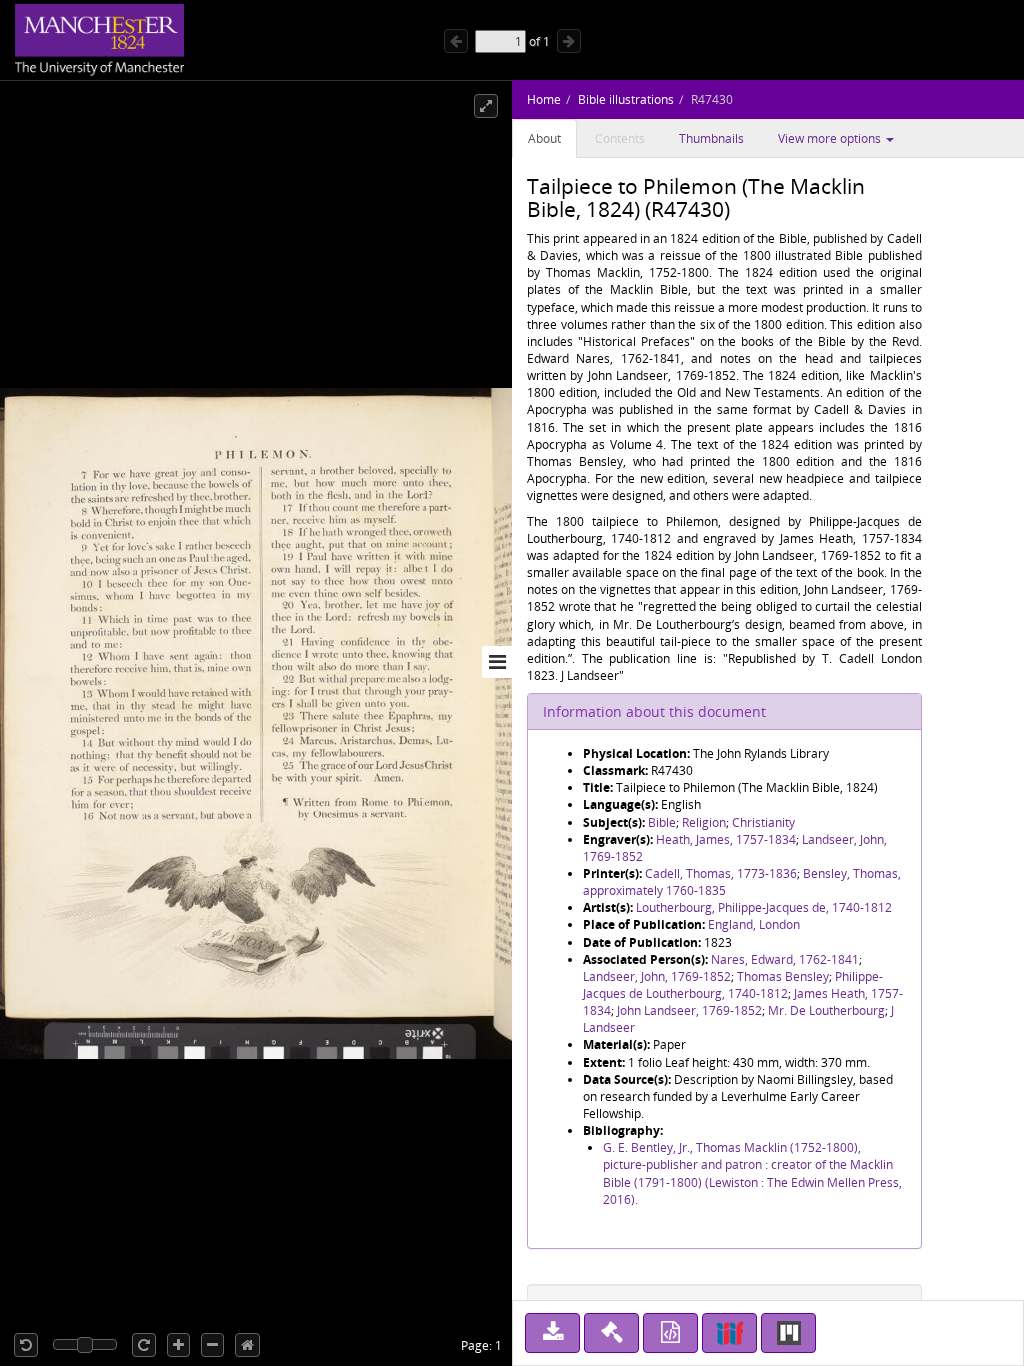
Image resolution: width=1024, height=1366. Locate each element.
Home (544, 99)
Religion (704, 822)
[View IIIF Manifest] (729, 1333)
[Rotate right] (144, 1345)
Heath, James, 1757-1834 (726, 839)
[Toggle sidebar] (497, 662)
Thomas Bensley (783, 976)
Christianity (763, 822)
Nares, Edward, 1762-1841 (785, 959)
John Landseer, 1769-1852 (689, 1010)
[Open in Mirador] (788, 1333)
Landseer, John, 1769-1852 (657, 976)
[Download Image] (552, 1333)
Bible (662, 822)
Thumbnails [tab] (711, 138)
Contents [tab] (620, 138)
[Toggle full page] (486, 106)
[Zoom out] (212, 1345)
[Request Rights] (611, 1333)
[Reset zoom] (247, 1345)
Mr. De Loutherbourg (826, 1010)
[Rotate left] (26, 1345)
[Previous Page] (456, 41)
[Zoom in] (178, 1345)
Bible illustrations (626, 99)
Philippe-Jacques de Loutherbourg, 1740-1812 (733, 985)
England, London (754, 924)
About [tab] (544, 138)
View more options (831, 138)
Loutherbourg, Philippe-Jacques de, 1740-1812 (764, 907)
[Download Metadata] (670, 1333)
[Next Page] (569, 41)
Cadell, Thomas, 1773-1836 (721, 873)
